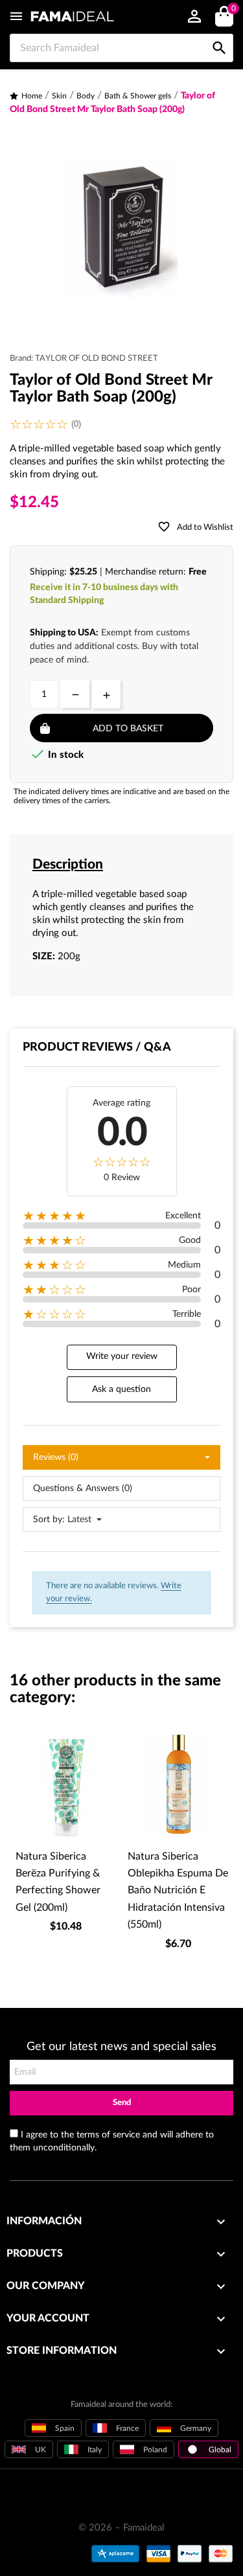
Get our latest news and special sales (121, 2047)
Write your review (122, 1356)
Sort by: (49, 1520)
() (233, 9)
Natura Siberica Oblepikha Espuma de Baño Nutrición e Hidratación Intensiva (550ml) (178, 1891)
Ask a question (121, 1389)
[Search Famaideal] (219, 34)
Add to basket (128, 729)
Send (122, 2103)
